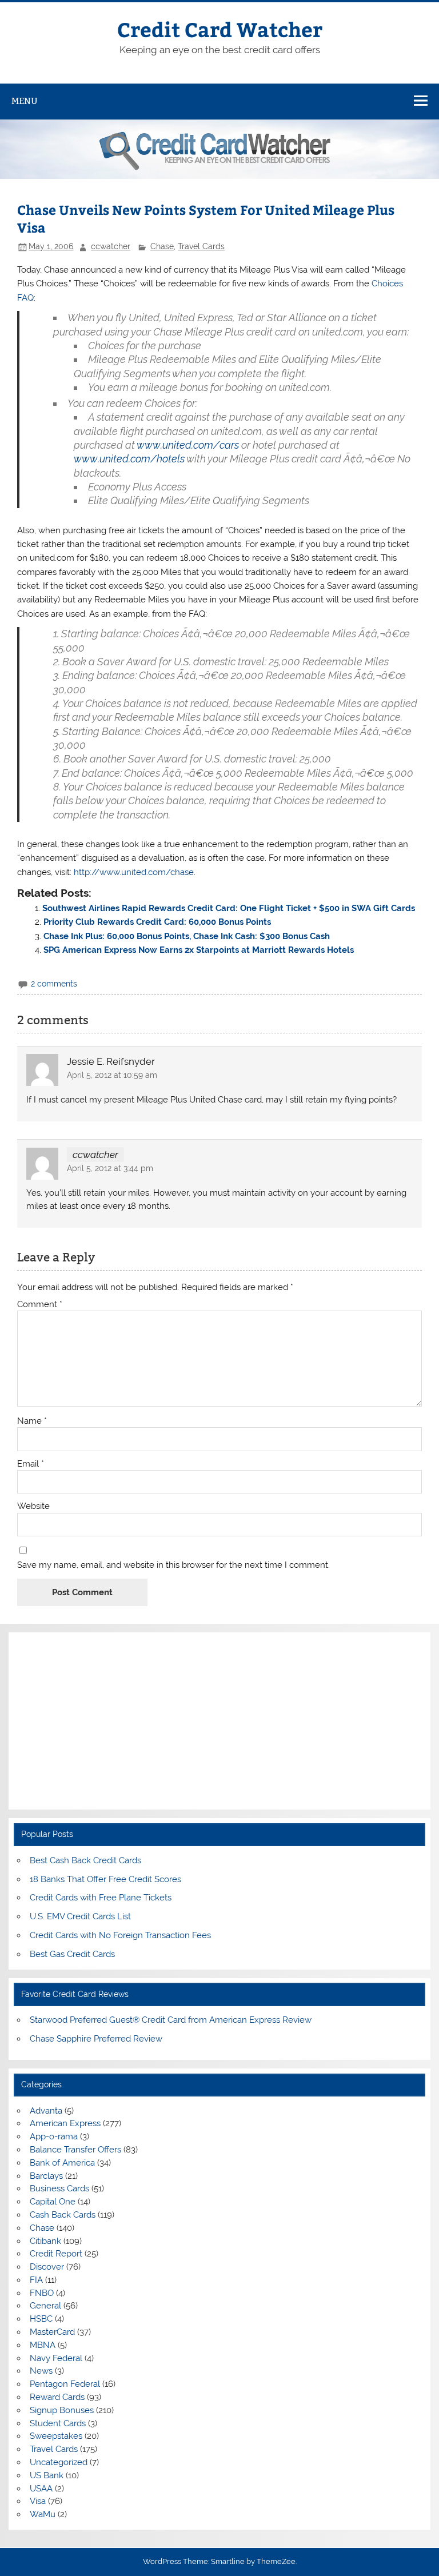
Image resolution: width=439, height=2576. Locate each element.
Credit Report (56, 2254)
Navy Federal (56, 2358)
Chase (162, 246)
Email (31, 1464)
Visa (38, 2501)
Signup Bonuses (62, 2410)
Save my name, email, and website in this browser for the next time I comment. (173, 1565)
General (45, 2306)
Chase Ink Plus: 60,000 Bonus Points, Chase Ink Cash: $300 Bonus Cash (187, 936)
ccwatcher (111, 246)
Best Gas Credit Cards (72, 1954)
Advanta (46, 2111)
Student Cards (58, 2423)
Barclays (46, 2176)
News (41, 2371)
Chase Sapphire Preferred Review (96, 2039)
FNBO (42, 2293)
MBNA (43, 2345)
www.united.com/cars (188, 445)
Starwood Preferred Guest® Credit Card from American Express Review (171, 2020)
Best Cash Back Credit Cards (85, 1860)
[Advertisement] (219, 1721)
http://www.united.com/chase (134, 872)
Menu (25, 101)
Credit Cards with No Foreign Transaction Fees (120, 1935)
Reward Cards (57, 2397)
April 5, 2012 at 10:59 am (112, 1075)
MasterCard (52, 2332)
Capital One (53, 2202)
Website (33, 1506)
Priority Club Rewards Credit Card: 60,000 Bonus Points (157, 922)
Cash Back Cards (63, 2215)
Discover (47, 2267)
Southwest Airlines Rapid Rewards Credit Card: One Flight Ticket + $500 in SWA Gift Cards (229, 908)
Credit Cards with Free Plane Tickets (101, 1898)
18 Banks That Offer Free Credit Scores (105, 1879)
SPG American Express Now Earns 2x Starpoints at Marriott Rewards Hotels (199, 950)
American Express (65, 2123)
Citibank (45, 2241)
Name (32, 1421)
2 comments (54, 984)
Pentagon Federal (65, 2384)
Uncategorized (59, 2462)
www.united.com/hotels (129, 459)
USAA (41, 2489)
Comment (40, 1305)
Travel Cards (201, 246)
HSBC (41, 2319)
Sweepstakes (56, 2436)
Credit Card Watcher (220, 29)
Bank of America (62, 2163)
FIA (36, 2280)
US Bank (47, 2475)
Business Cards (59, 2188)
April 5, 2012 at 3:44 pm (110, 1168)
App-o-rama (54, 2136)
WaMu (43, 2514)
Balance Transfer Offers (75, 2150)
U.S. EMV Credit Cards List (80, 1916)
